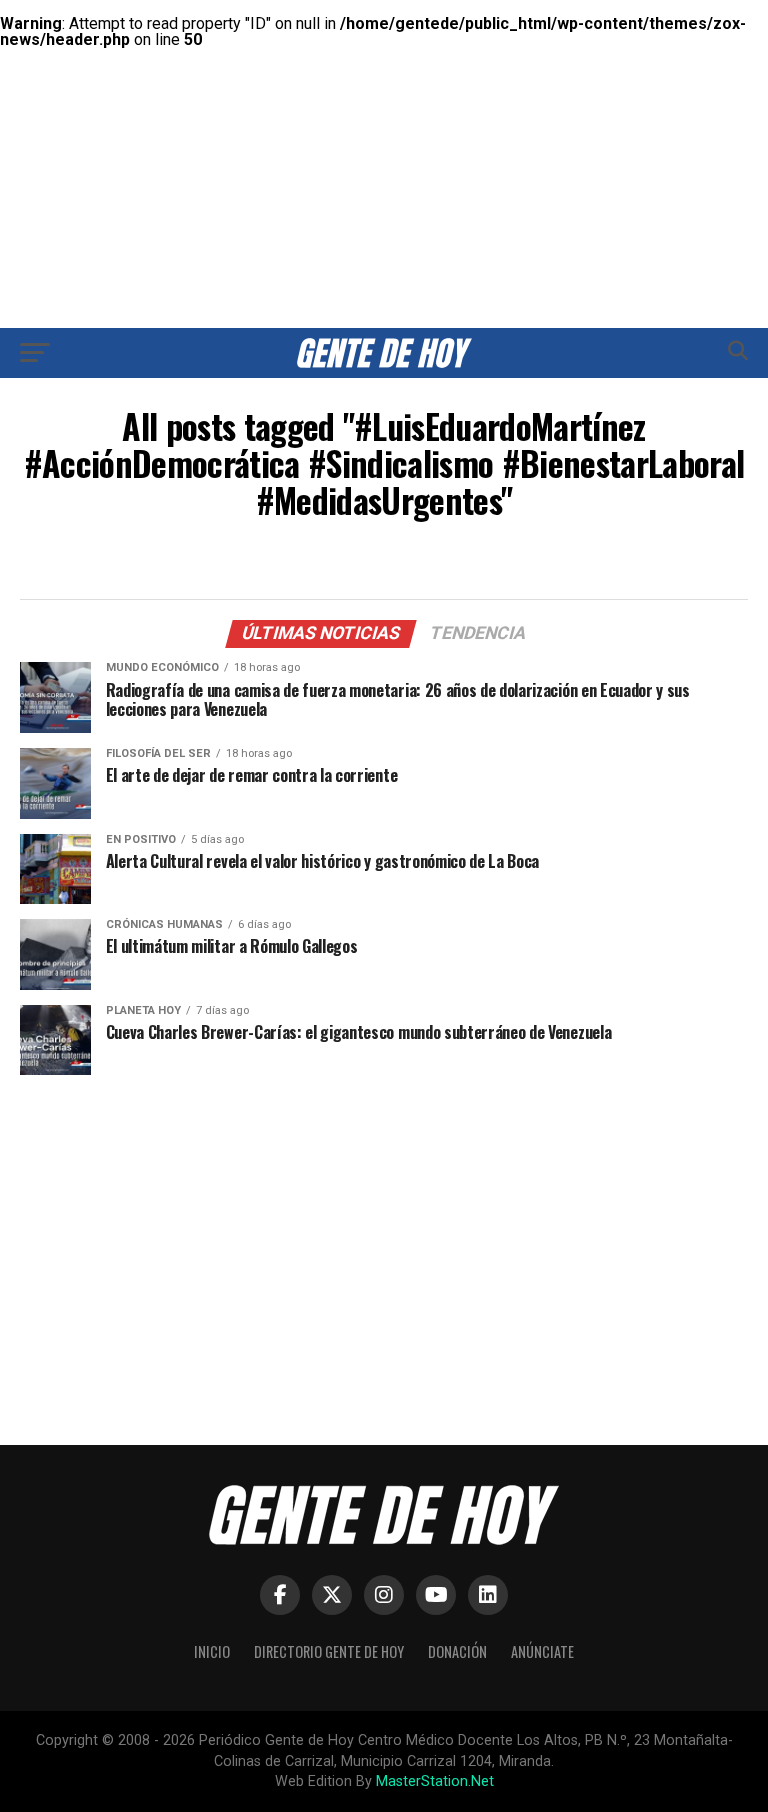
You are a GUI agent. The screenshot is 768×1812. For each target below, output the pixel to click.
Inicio (212, 1651)
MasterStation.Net (435, 1781)
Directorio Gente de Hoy (329, 1651)
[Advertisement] (384, 140)
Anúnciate (542, 1651)
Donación (457, 1651)
